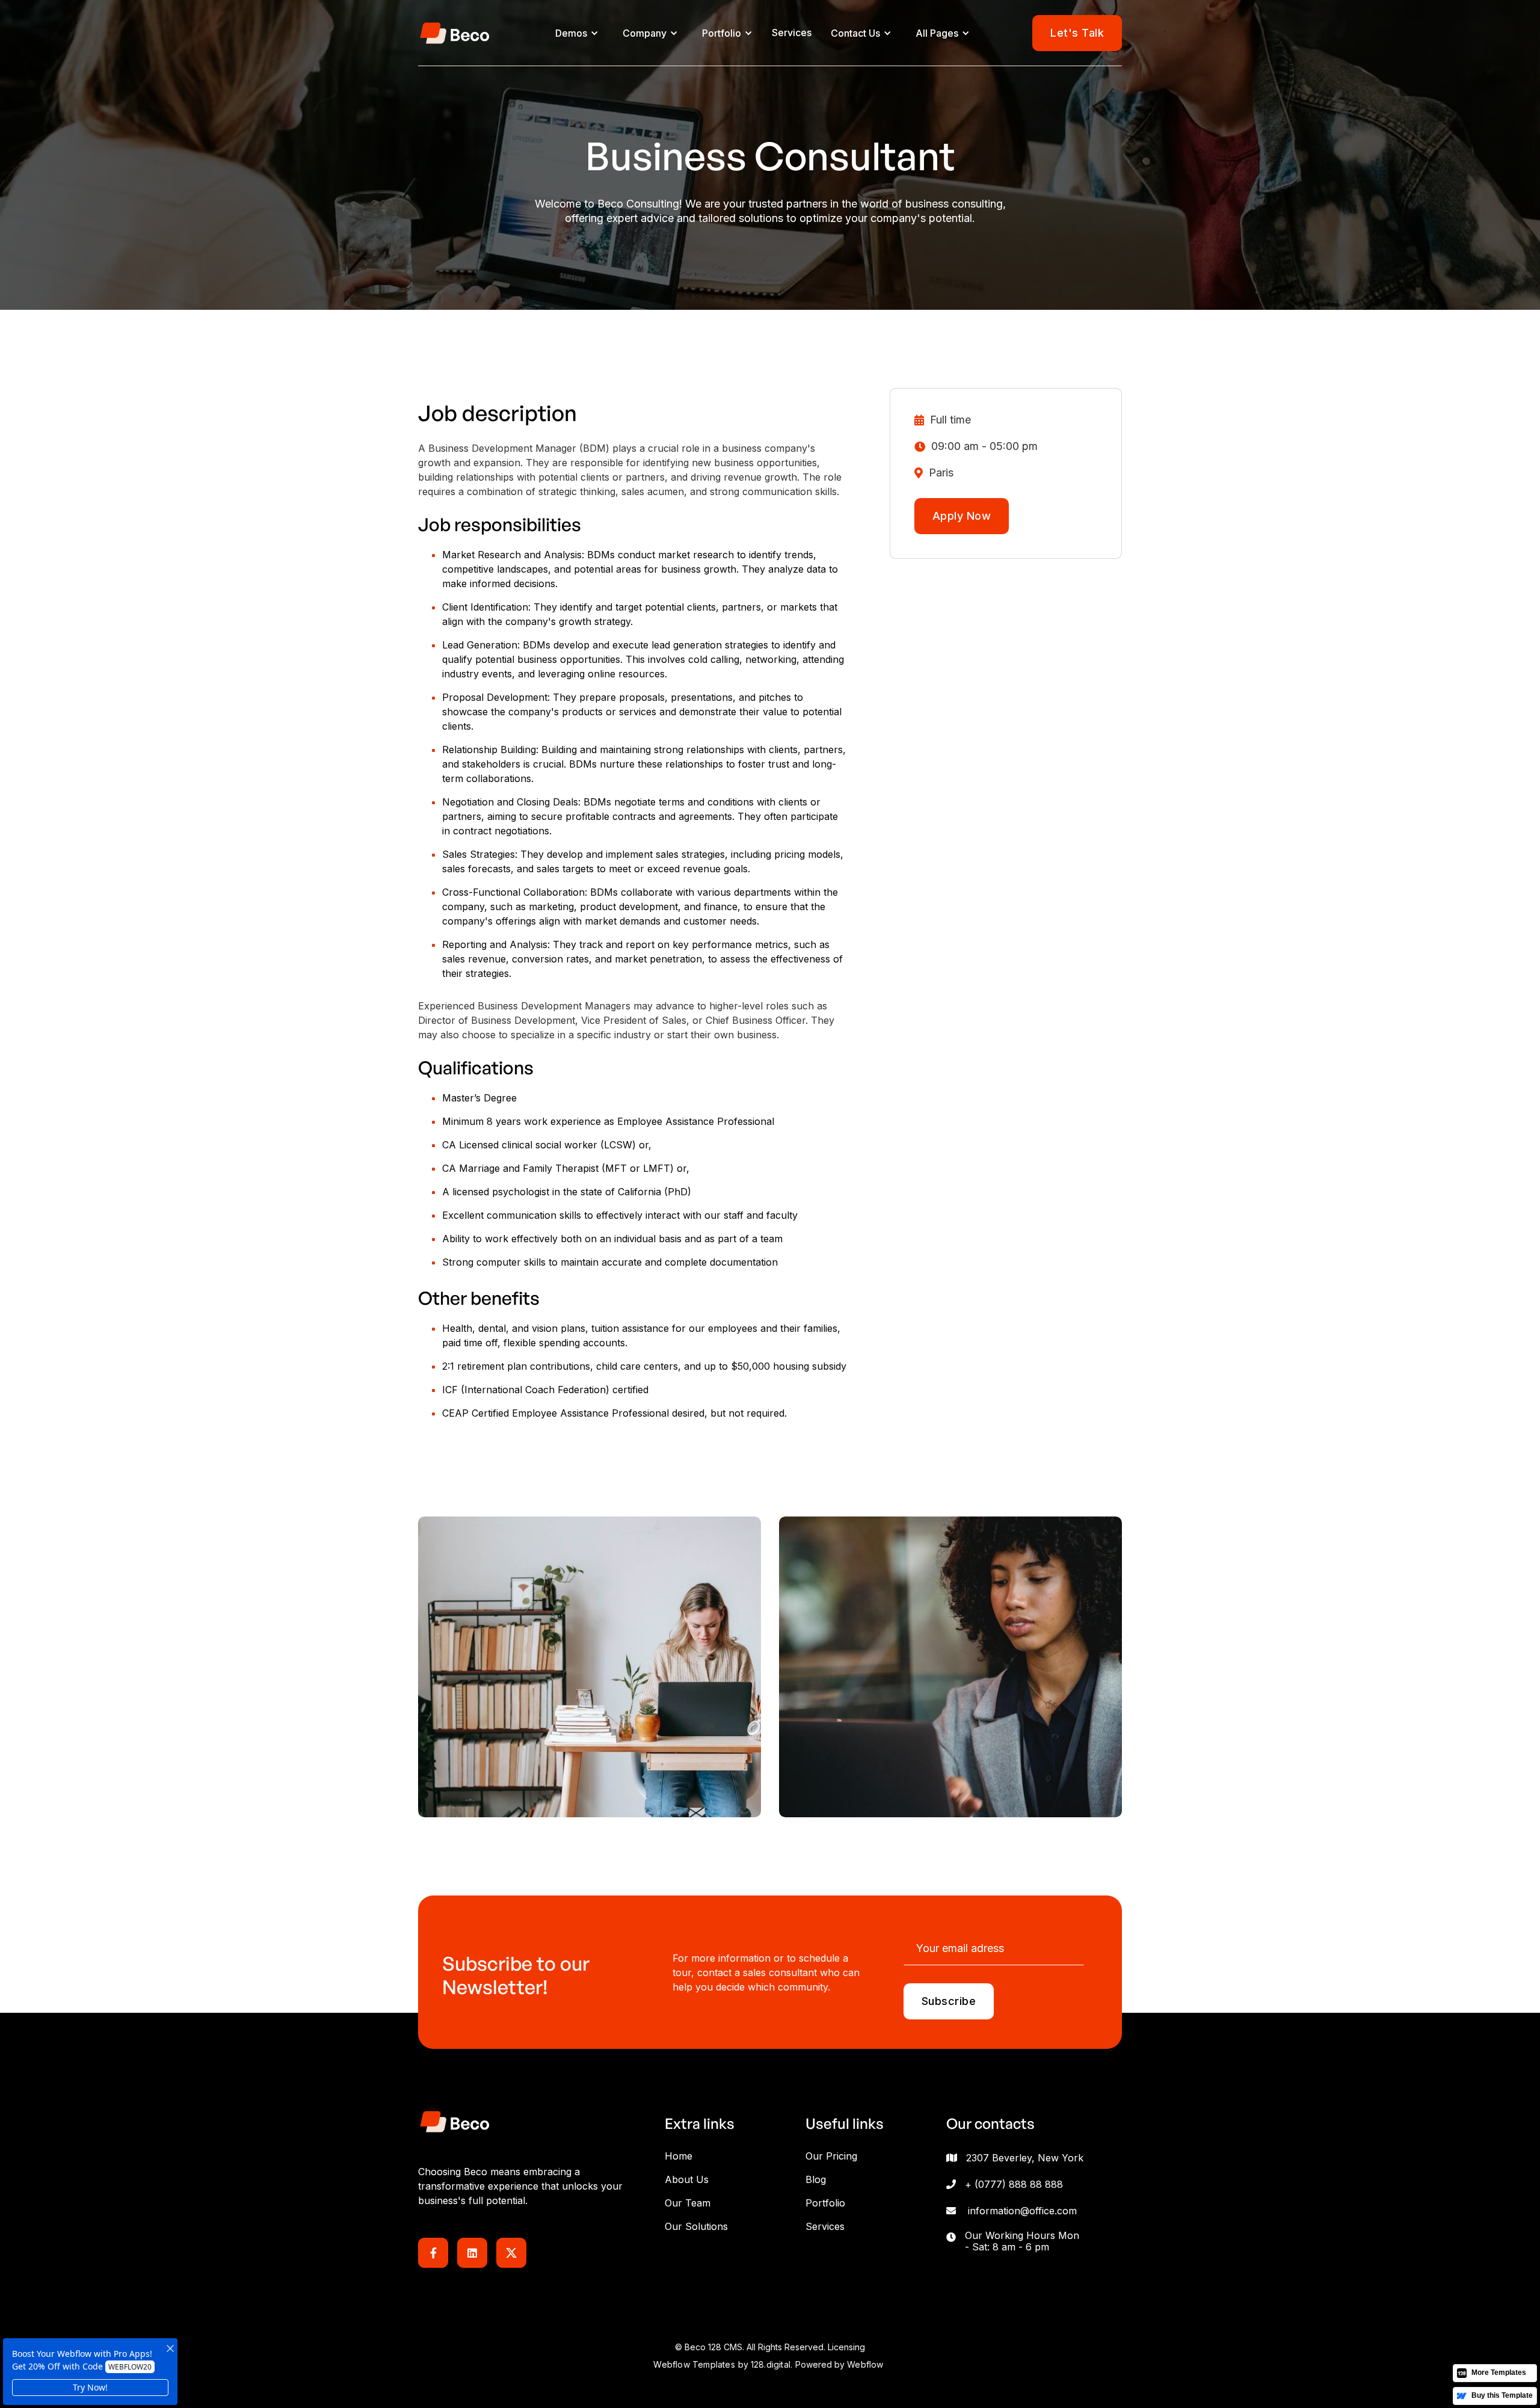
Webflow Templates (694, 2364)
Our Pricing (831, 2156)
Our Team (688, 2203)
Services (792, 32)
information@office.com (1022, 2211)
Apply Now (962, 516)
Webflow (865, 2364)
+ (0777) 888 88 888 (1014, 2184)
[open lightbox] (590, 1667)
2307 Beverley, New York (1025, 2158)
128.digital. (772, 2364)
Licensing (846, 2347)
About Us (687, 2179)
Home (679, 2156)
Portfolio (825, 2203)
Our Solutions (696, 2226)
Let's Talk (1077, 33)
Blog (816, 2179)
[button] (577, 33)
